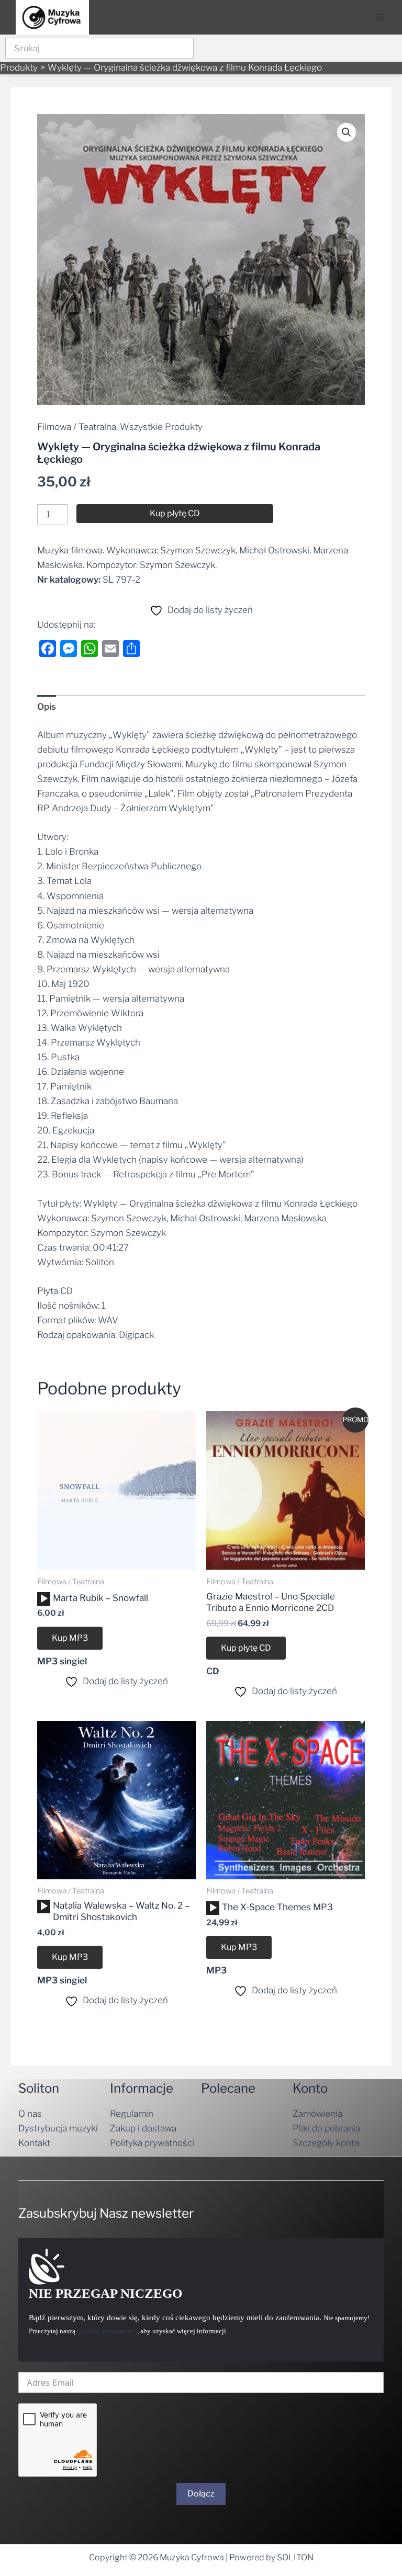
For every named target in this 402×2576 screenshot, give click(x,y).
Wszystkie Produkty (161, 427)
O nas (30, 2114)
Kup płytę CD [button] (246, 1648)
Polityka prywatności (152, 2143)
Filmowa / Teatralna (77, 427)
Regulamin (132, 2114)
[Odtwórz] (44, 1599)
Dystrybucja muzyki (58, 2128)
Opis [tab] (47, 707)
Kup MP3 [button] (70, 1638)
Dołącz (201, 2494)
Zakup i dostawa (143, 2128)
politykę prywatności (107, 2331)
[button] (347, 132)
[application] (44, 1599)
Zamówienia (317, 2114)
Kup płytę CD (175, 513)
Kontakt (34, 2143)
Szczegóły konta (326, 2143)
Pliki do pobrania (326, 2128)
